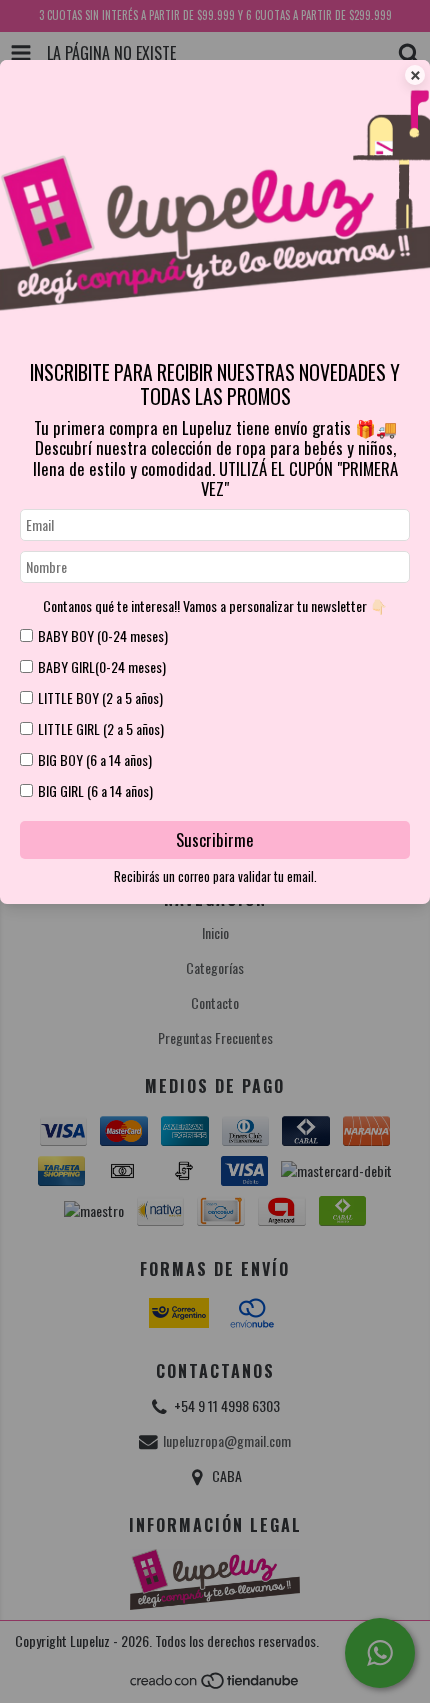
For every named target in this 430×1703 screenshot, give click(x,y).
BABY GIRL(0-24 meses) (102, 666)
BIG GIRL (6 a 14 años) (95, 790)
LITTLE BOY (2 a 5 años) (100, 697)
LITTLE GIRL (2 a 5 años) (101, 728)
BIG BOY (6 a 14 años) (95, 759)
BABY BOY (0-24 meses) (103, 635)
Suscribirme (215, 839)
